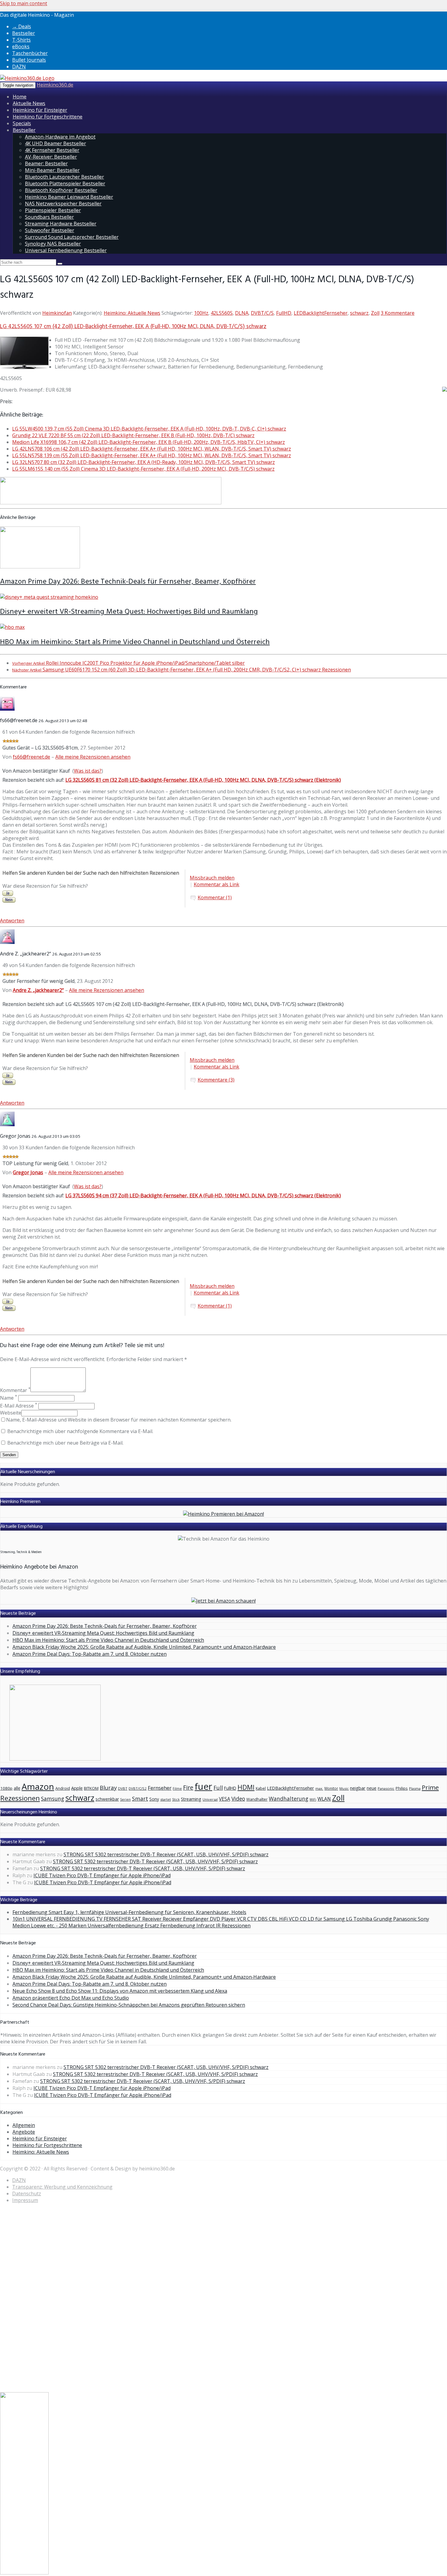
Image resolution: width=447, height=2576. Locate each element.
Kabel (261, 1788)
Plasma (415, 1788)
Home (20, 97)
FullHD (284, 313)
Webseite (11, 1413)
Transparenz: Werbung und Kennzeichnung (62, 2187)
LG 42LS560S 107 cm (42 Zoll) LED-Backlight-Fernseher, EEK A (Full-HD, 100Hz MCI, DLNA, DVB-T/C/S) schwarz (133, 327)
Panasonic (386, 1788)
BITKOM (91, 1788)
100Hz (201, 313)
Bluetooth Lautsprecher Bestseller (64, 177)
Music (344, 1788)
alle (17, 1788)
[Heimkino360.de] (27, 78)
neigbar (358, 1788)
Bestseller (24, 33)
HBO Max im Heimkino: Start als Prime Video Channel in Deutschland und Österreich (135, 642)
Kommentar (15, 1390)
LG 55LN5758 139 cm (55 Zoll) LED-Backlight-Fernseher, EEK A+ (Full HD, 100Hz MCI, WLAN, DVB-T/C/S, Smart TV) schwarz (152, 455)
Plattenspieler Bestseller (53, 210)
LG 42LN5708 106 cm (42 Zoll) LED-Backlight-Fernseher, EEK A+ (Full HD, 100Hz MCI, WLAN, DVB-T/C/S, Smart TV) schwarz (152, 449)
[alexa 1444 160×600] (24, 2573)
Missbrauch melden (212, 878)
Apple (77, 1788)
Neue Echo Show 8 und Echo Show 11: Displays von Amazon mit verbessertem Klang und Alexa (120, 1991)
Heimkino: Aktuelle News (132, 313)
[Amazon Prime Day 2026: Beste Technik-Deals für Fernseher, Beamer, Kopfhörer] (40, 567)
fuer (203, 1786)
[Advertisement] (24, 2300)
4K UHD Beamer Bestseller (55, 143)
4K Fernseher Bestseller (52, 150)
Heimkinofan (57, 313)
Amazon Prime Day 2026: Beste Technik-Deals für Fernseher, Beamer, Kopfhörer (128, 582)
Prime (430, 1787)
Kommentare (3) (216, 1080)
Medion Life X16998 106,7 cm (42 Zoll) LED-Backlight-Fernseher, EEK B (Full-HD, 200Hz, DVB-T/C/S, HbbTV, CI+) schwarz (149, 442)
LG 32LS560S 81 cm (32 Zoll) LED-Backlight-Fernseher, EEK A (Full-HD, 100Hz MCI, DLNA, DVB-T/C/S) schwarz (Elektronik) (203, 780)
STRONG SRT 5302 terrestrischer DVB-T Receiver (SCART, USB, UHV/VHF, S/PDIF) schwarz (166, 1854)
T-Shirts (21, 40)
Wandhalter (257, 1799)
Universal (210, 1799)
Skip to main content (24, 3)
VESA (225, 1799)
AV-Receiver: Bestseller (51, 157)
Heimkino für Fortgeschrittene (48, 117)
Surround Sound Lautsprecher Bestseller (72, 237)
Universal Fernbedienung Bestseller (66, 250)
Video (238, 1799)
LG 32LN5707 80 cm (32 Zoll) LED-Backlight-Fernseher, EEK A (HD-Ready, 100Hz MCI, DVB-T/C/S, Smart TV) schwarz (144, 462)
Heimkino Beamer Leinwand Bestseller (69, 197)
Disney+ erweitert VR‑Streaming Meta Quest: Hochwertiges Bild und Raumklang (129, 612)
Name (9, 1398)
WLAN (324, 1799)
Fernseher (160, 1788)
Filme (177, 1788)
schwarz (359, 313)
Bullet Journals (29, 60)
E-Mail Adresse (19, 1406)
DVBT (123, 1788)
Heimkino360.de (55, 85)
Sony (154, 1799)
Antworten (12, 921)
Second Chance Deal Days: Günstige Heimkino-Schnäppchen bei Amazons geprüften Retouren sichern (129, 2005)
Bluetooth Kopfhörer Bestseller (61, 190)
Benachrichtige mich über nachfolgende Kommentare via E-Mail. (80, 1431)
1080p (6, 1788)
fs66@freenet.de (31, 757)
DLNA (242, 313)
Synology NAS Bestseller (53, 244)
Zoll (375, 313)
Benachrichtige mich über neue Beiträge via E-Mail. (65, 1443)
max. (319, 1788)
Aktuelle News (29, 103)
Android (63, 1788)
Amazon (38, 1786)
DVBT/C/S (262, 313)
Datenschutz (27, 2194)
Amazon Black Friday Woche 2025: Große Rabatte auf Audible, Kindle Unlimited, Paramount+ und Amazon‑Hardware (144, 1647)
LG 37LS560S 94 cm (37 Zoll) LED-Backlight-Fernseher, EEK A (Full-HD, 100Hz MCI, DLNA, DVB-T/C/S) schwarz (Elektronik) (203, 1195)
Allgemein (24, 2125)
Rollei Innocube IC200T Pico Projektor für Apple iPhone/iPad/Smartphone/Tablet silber (128, 663)
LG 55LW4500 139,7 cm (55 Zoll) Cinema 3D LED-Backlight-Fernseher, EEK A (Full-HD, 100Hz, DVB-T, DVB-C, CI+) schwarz (149, 429)
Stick (176, 1799)
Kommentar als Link (217, 884)
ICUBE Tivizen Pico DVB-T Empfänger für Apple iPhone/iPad (102, 1875)
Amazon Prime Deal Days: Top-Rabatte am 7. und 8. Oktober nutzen (90, 1654)
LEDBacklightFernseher (321, 313)
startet (166, 1799)
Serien (125, 1799)
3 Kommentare (398, 313)
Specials (22, 123)
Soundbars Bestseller (49, 217)
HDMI (246, 1787)
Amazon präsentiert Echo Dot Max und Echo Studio (71, 1998)
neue (372, 1788)
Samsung (53, 1799)
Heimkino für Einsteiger (40, 110)
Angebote (24, 2132)
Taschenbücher (30, 53)
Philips (402, 1788)
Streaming (191, 1799)
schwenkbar (107, 1799)
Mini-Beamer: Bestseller (52, 170)
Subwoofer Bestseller (50, 230)
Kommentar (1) (215, 897)
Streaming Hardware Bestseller (61, 224)
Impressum (25, 2200)
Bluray (108, 1787)
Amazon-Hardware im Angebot (60, 137)
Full (218, 1788)
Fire (188, 1787)
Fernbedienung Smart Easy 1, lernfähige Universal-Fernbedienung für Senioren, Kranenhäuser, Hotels (129, 1912)
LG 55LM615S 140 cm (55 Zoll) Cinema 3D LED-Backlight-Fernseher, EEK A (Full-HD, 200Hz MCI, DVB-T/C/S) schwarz (143, 469)
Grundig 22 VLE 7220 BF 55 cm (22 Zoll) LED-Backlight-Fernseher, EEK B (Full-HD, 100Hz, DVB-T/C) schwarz (133, 435)
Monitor (331, 1788)
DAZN (19, 67)
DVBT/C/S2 (138, 1788)
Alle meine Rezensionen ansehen (93, 757)
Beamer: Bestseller (46, 163)
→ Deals (22, 26)
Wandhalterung (289, 1799)
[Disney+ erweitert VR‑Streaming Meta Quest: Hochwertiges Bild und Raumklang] (49, 597)
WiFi (313, 1799)
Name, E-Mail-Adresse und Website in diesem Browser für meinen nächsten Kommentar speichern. (119, 1420)
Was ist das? (88, 771)
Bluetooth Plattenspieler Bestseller (65, 184)
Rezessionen (20, 1798)
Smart (140, 1799)
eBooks (21, 46)
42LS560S (222, 313)
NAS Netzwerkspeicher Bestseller (63, 204)
